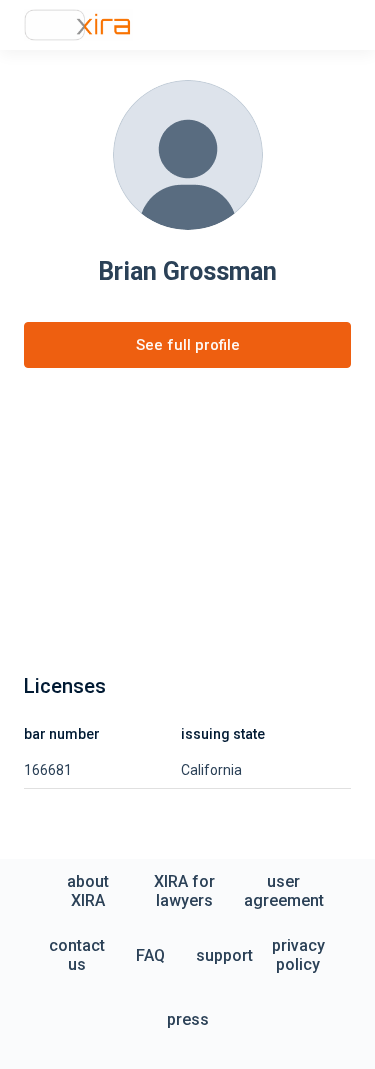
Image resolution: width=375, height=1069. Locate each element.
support (224, 955)
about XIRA (88, 891)
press (188, 1019)
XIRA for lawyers (184, 891)
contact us (77, 955)
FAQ (150, 955)
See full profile (188, 345)
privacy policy (298, 955)
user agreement (284, 891)
